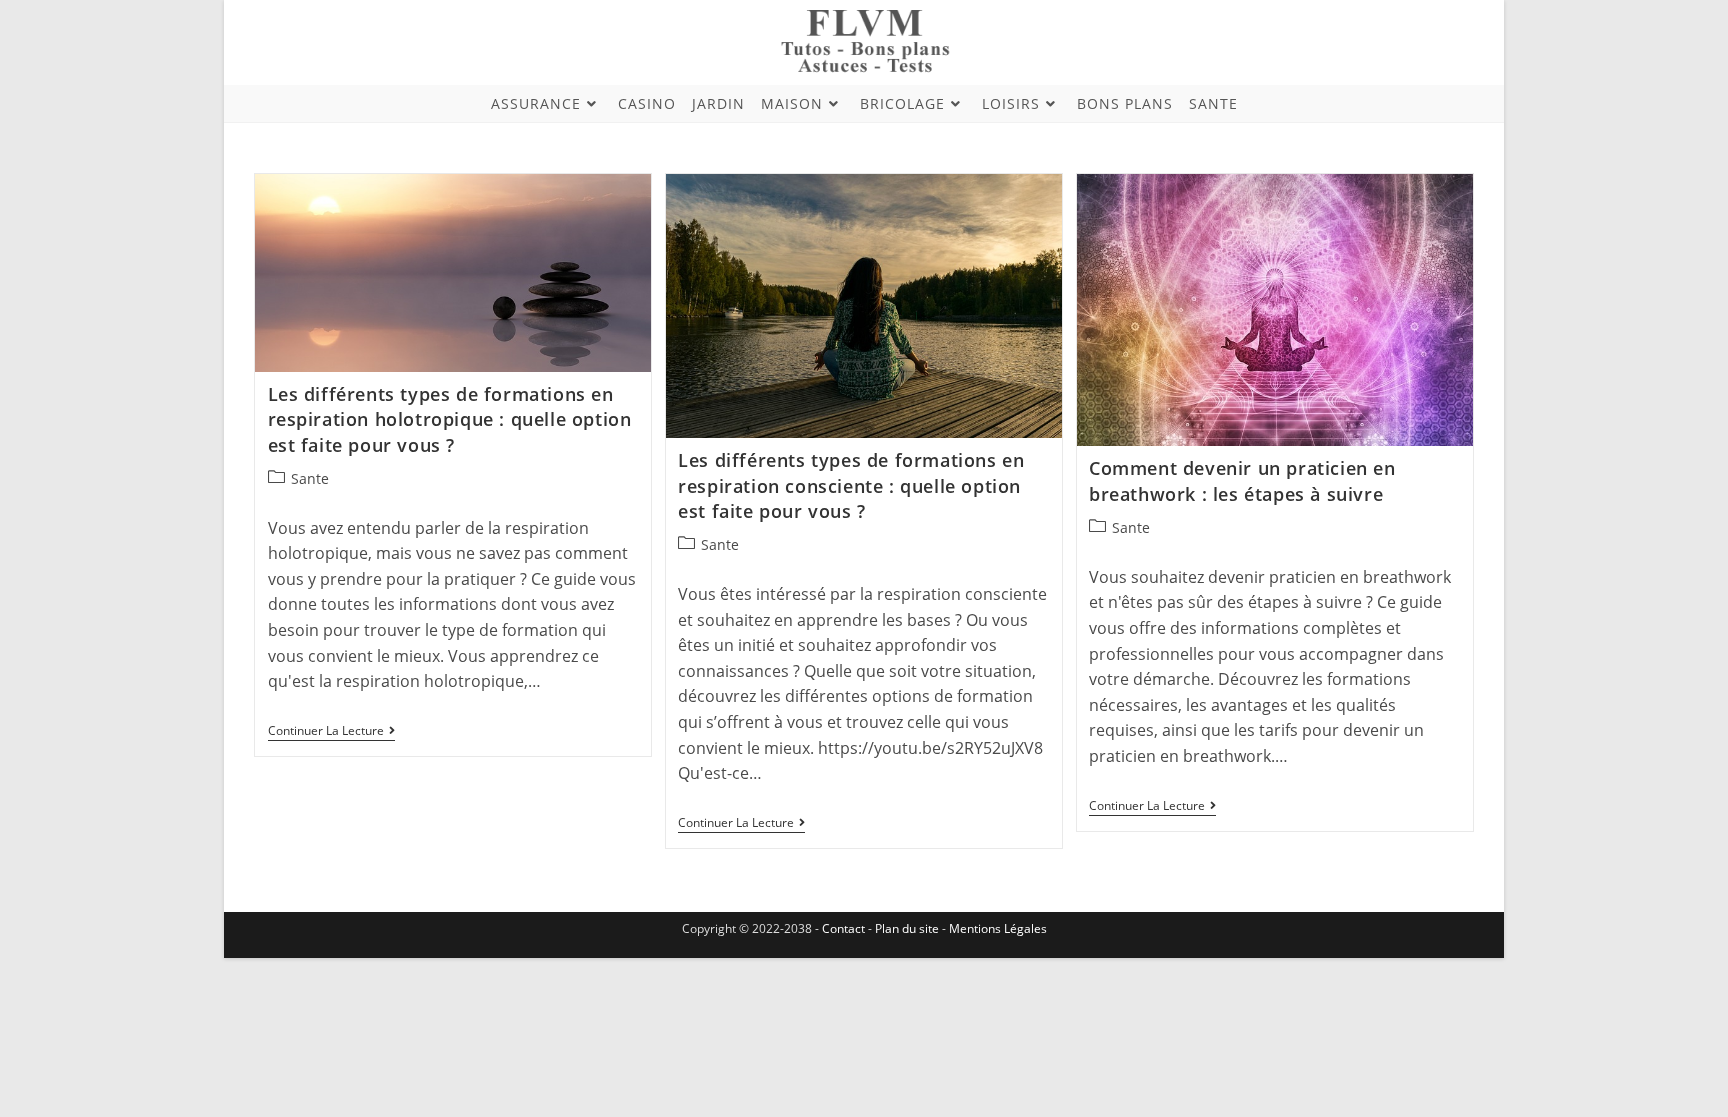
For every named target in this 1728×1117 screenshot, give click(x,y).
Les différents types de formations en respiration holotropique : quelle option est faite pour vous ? (450, 419)
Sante (310, 478)
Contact (845, 928)
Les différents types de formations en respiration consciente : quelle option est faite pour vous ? (851, 485)
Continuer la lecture (331, 732)
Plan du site (907, 928)
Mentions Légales (998, 928)
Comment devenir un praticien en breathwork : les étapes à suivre (1242, 480)
